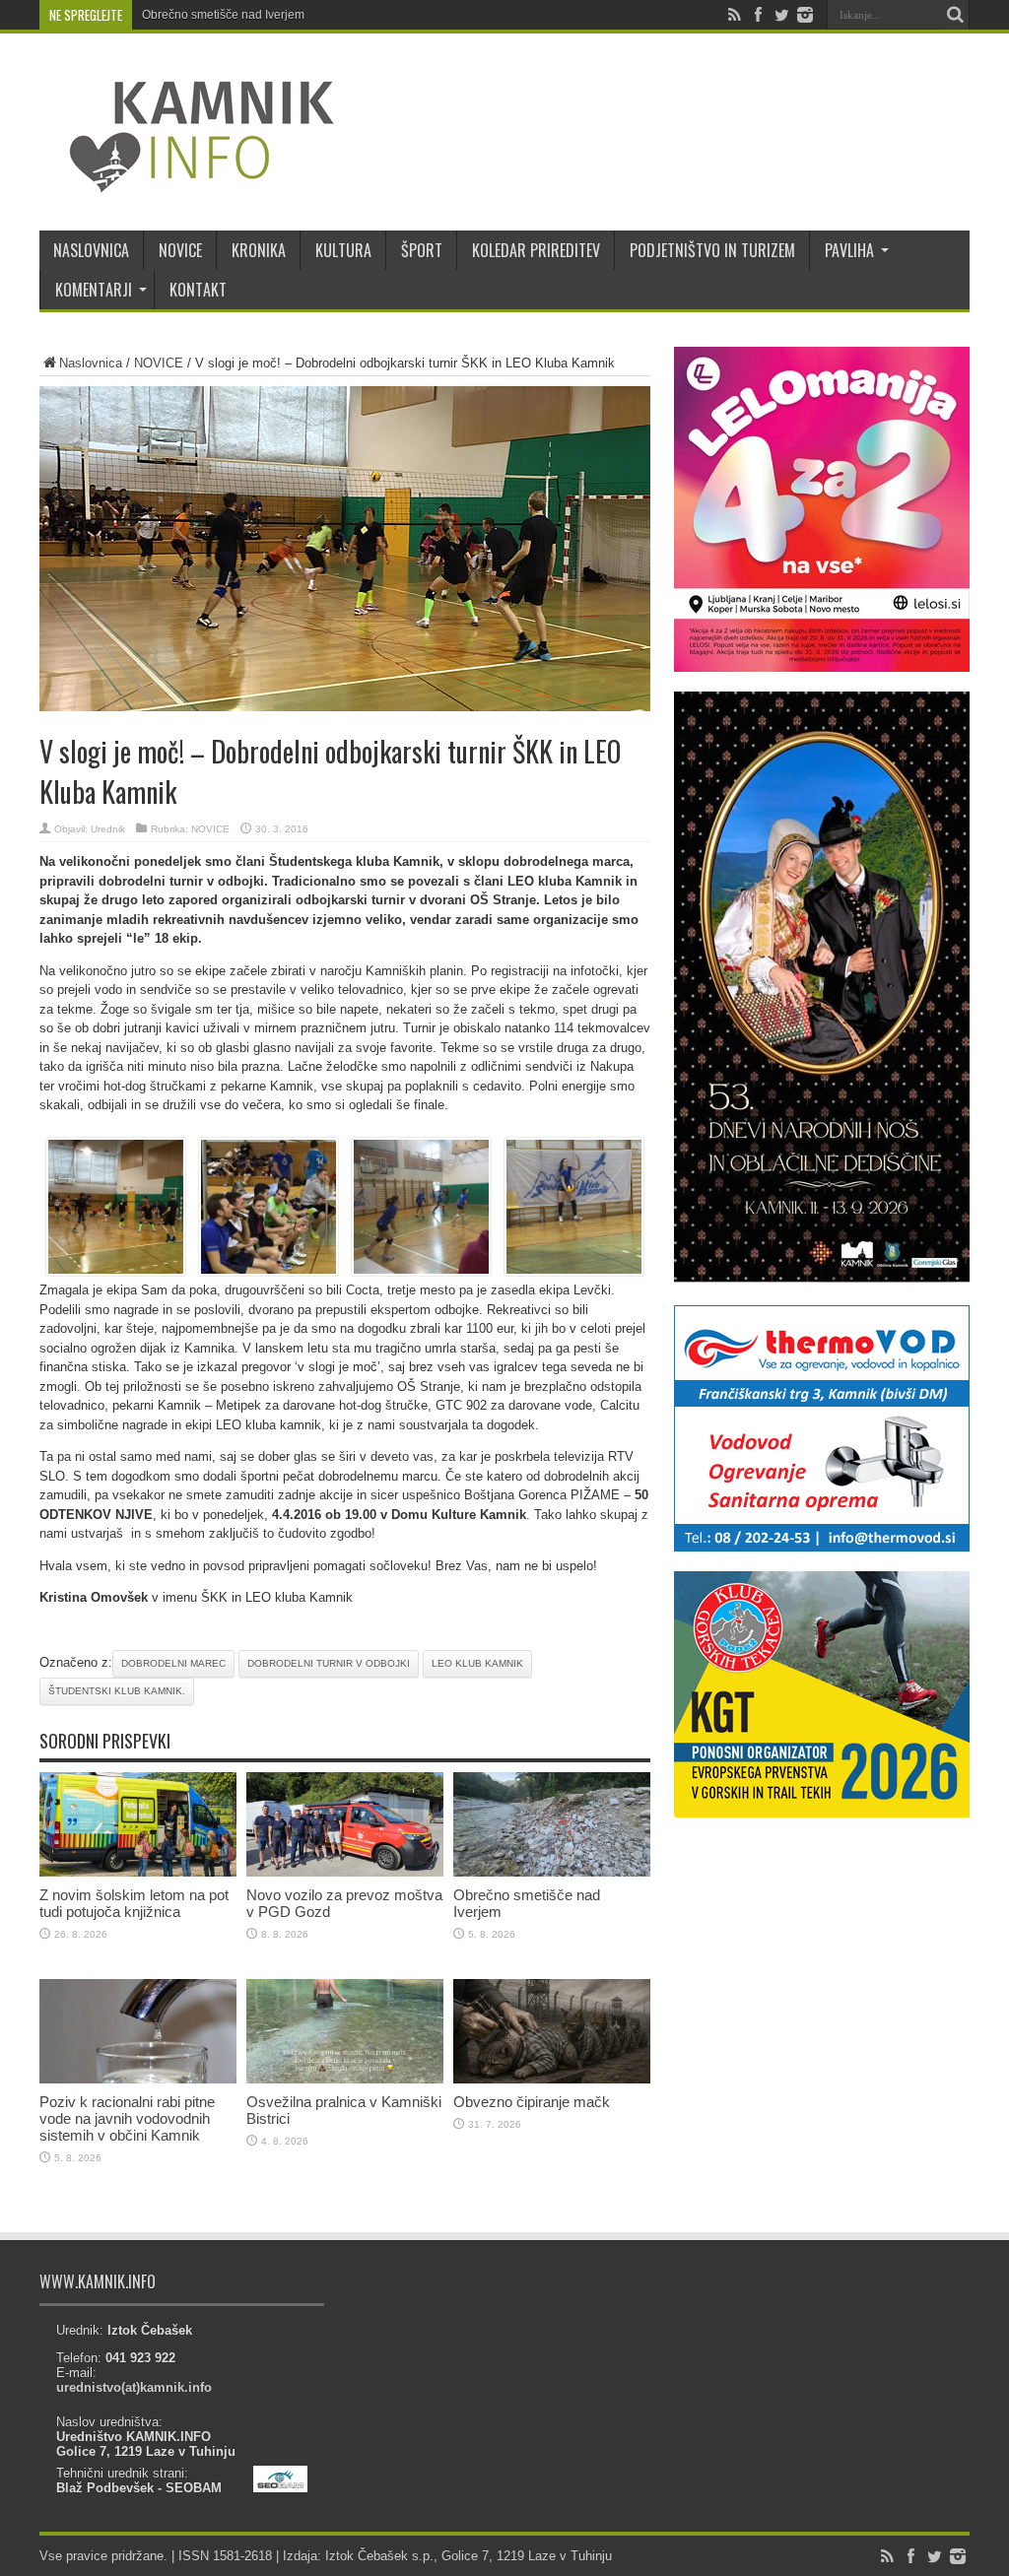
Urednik (108, 829)
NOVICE (180, 250)
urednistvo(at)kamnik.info (134, 2387)
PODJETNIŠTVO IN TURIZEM (712, 250)
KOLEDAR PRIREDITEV (536, 250)
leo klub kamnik (477, 1663)
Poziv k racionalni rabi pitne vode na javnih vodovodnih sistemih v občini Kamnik (127, 2118)
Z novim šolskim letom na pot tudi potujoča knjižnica (134, 1903)
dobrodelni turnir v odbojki (329, 1663)
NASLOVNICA (91, 250)
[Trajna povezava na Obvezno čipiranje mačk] (552, 2079)
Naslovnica (91, 363)
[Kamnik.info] (187, 181)
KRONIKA (259, 250)
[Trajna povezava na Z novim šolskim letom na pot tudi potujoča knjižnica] (138, 1872)
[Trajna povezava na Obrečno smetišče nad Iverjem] (552, 1872)
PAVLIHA (849, 250)
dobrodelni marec (173, 1663)
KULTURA (343, 250)
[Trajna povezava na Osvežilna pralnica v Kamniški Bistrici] (345, 2079)
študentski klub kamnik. (117, 1691)
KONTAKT (198, 290)
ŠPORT (422, 250)
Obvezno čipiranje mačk (532, 2102)
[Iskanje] (955, 15)
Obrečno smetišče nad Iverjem (223, 15)
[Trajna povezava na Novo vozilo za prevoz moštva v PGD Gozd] (345, 1872)
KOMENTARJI (94, 290)
